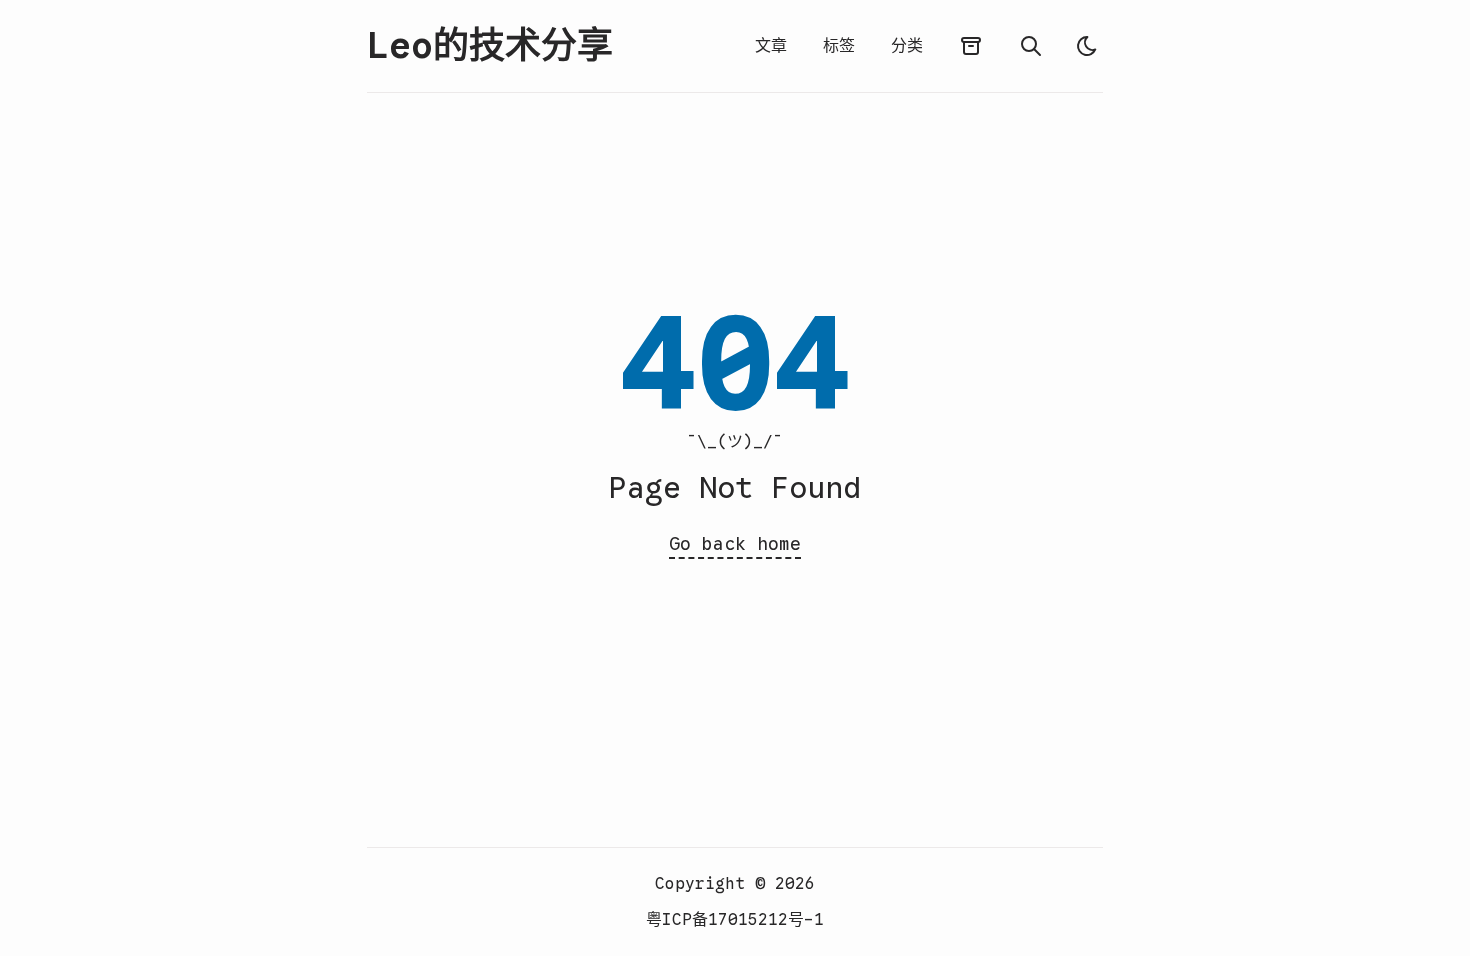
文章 (771, 46)
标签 (839, 46)
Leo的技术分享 (490, 46)
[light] (1087, 46)
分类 (907, 46)
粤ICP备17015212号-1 (735, 920)
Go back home (735, 544)
